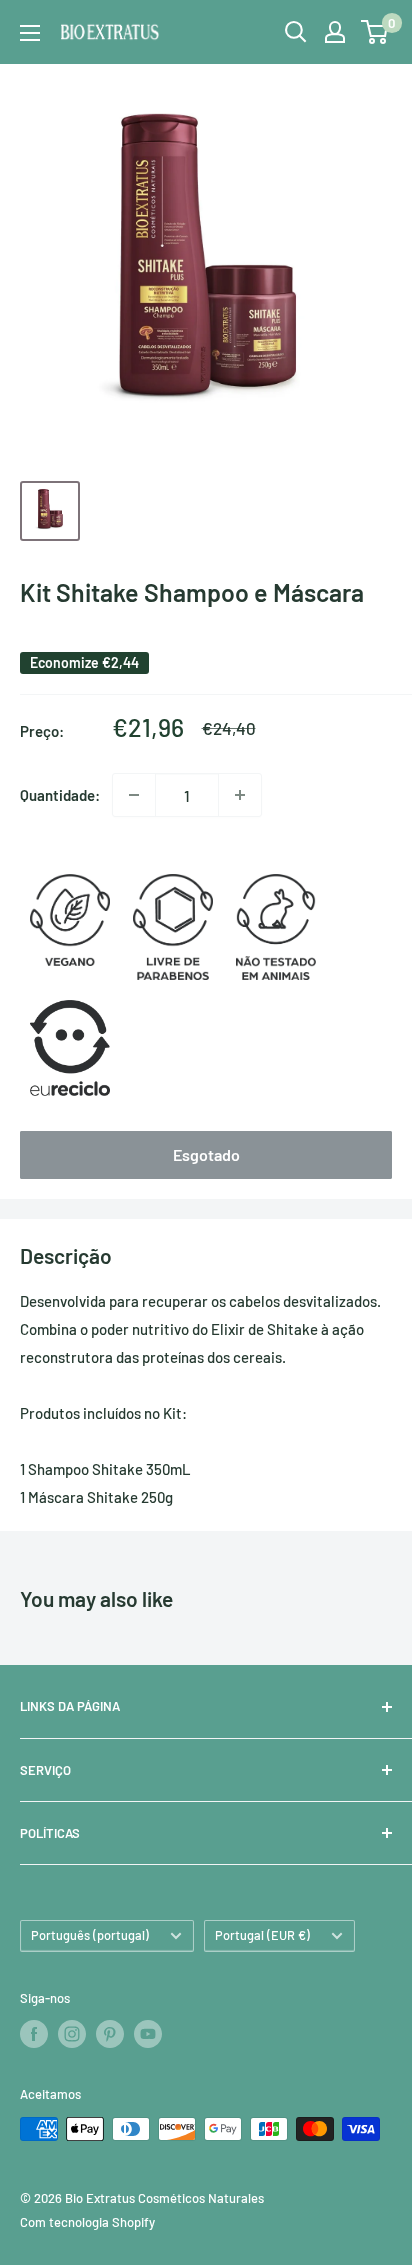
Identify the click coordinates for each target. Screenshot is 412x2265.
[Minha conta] (335, 32)
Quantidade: (60, 795)
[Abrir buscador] (296, 32)
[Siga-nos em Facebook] (34, 2034)
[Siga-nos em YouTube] (148, 2034)
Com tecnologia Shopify (87, 2222)
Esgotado (206, 1154)
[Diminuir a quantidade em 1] (134, 795)
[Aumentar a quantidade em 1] (240, 795)
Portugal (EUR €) (262, 1935)
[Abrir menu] (30, 33)
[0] (375, 32)
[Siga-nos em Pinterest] (110, 2034)
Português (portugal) (90, 1935)
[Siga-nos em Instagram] (72, 2034)
